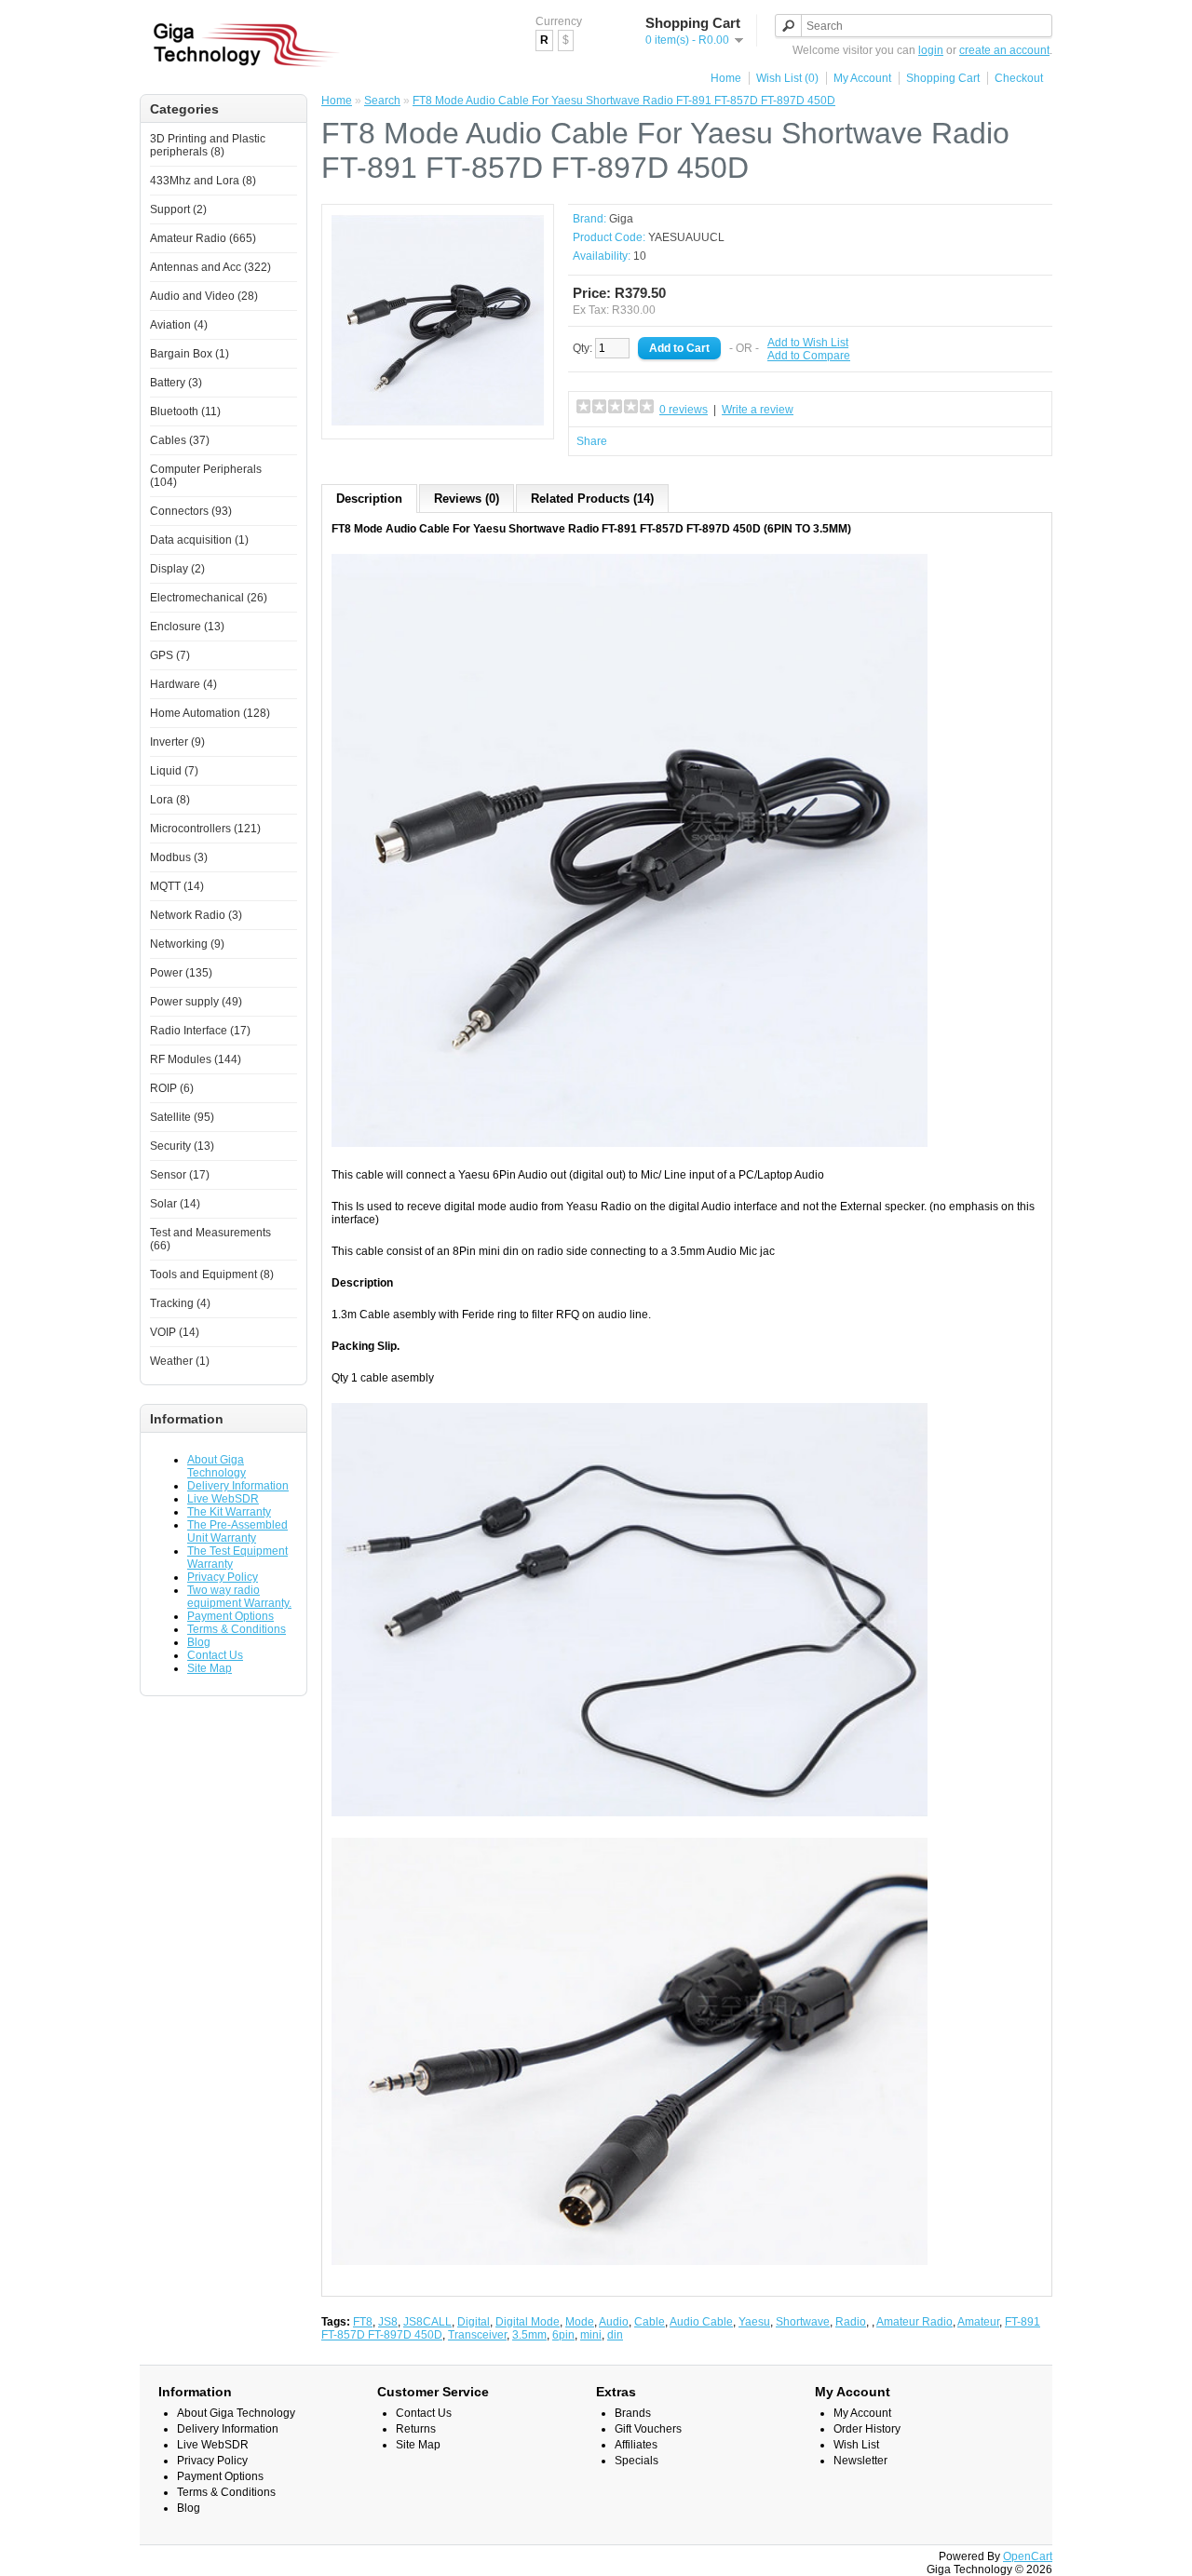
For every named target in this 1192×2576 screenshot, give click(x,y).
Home (726, 78)
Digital (474, 2322)
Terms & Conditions (237, 1629)
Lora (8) (170, 800)
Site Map (210, 1668)
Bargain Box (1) (190, 354)
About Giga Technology (217, 1466)
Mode (580, 2322)
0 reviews (684, 410)
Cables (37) (180, 440)
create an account (1004, 50)
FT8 (363, 2322)
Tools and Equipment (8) (212, 1275)
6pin (563, 2335)
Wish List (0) (787, 78)
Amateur (978, 2322)
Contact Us (215, 1655)
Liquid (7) (174, 771)
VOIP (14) (175, 1332)
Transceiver (477, 2335)
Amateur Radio (914, 2322)
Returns (416, 2429)
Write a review (758, 410)
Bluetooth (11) (185, 411)
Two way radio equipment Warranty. (239, 1597)
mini (591, 2335)
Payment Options (230, 1616)
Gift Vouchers (648, 2429)
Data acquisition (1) (199, 540)
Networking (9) (187, 944)
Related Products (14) (592, 499)
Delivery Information (238, 1486)
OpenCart (1028, 2556)
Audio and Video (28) (204, 296)
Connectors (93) (191, 511)
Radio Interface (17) (200, 1031)
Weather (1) (180, 1361)
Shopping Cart (943, 78)
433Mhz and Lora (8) (203, 181)
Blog (199, 1642)
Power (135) (181, 973)
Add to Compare (809, 356)
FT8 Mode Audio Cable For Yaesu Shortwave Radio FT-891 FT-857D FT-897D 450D (624, 101)
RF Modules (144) (196, 1059)
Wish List (856, 2445)
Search (382, 101)
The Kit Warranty (229, 1512)
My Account (862, 78)
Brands (633, 2413)
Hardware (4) (183, 684)
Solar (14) (175, 1204)
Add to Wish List (808, 343)
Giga (621, 219)
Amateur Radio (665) (203, 238)
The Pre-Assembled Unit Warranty (237, 1531)
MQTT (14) (177, 886)
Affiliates (636, 2445)
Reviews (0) (467, 499)
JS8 (388, 2322)
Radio (851, 2322)
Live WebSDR (223, 1499)
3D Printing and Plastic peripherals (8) (208, 145)
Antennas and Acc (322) (210, 267)
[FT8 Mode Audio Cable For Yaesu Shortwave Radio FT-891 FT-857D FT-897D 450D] (438, 423)
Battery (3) (176, 383)
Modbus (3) (179, 857)
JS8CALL (427, 2322)
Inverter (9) (177, 742)
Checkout (1019, 78)
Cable (650, 2322)
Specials (637, 2461)
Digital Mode (528, 2322)
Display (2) (177, 569)
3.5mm (529, 2335)
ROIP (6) (172, 1088)
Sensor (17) (180, 1175)
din (615, 2335)
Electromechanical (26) (209, 598)
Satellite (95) (182, 1117)
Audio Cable (701, 2322)
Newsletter (860, 2461)
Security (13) (182, 1146)
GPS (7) (170, 655)
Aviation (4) (179, 325)
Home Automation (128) (210, 713)
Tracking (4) (180, 1303)
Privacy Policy (223, 1577)
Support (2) (178, 209)
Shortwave (803, 2322)
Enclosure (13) (187, 627)
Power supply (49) (196, 1002)
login (931, 50)
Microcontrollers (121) (205, 829)
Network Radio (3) (196, 915)
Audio (614, 2322)
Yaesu (754, 2322)
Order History (867, 2429)
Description (369, 499)
